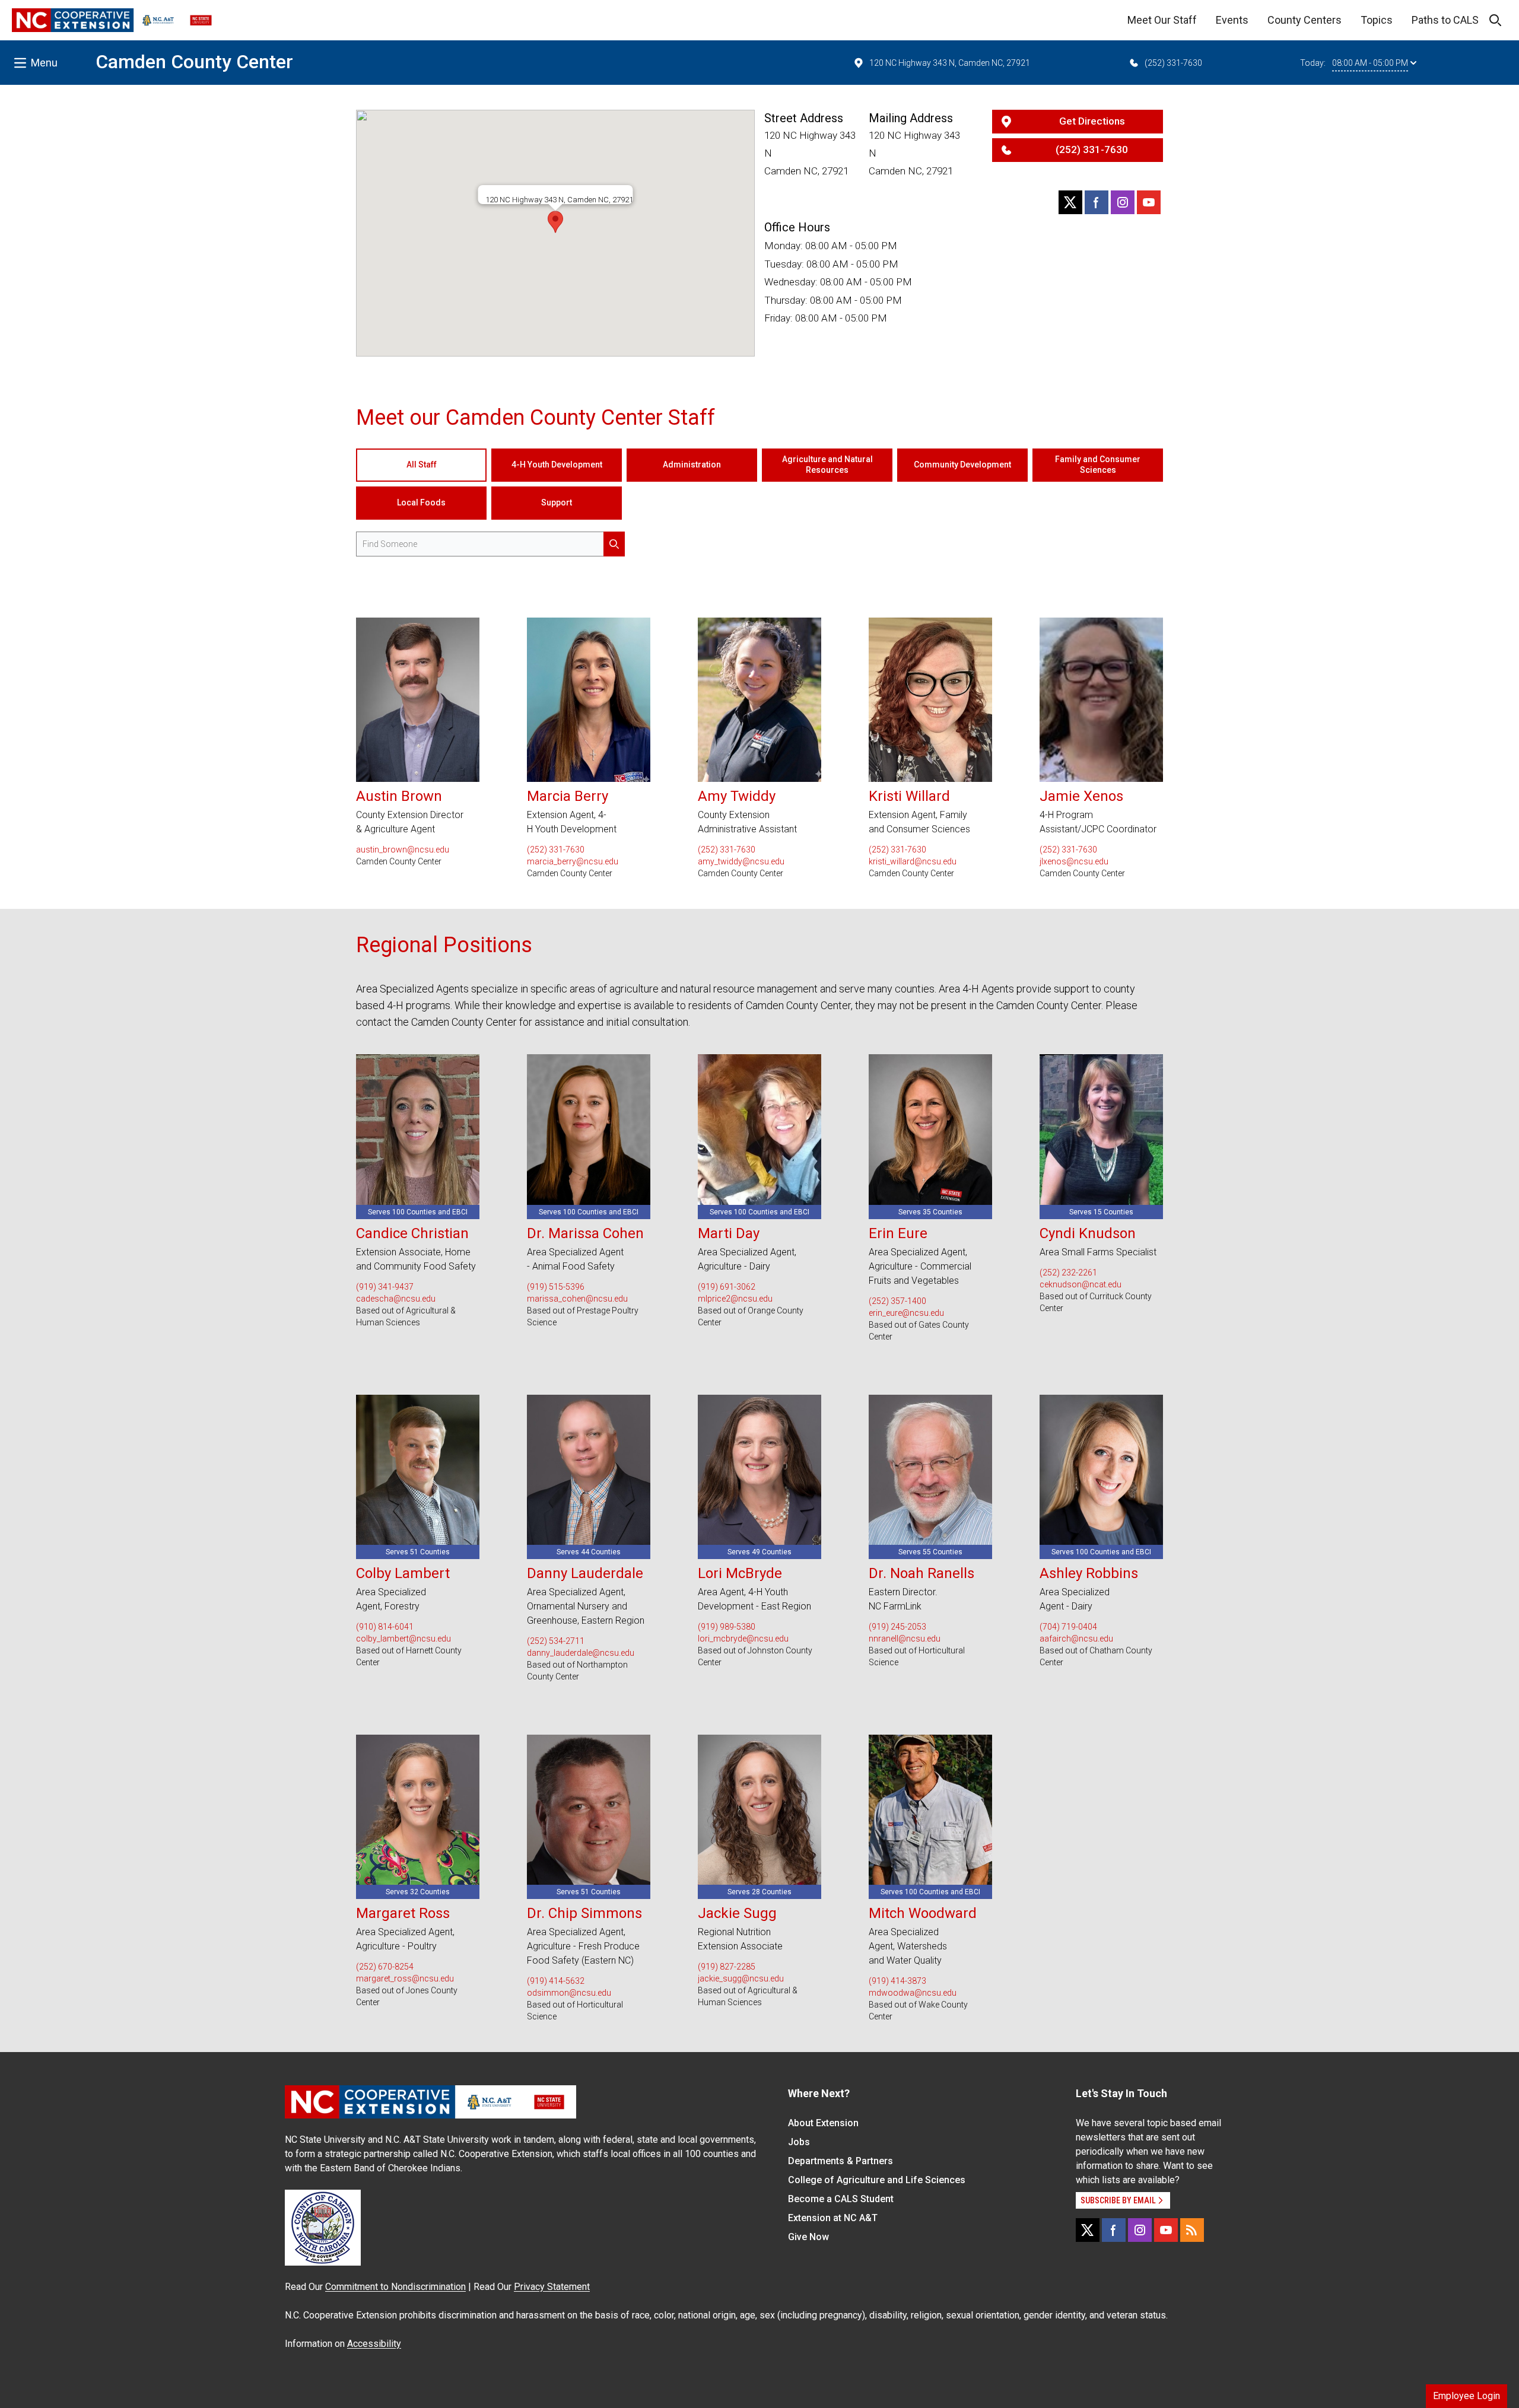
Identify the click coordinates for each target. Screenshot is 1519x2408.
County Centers (1305, 20)
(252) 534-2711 (556, 1641)
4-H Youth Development (557, 465)
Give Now (808, 2237)
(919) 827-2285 (727, 1967)
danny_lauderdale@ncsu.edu (581, 1653)
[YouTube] (1166, 2230)
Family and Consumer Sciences (1098, 465)
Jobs (799, 2142)
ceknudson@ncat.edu (1081, 1284)
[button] (555, 222)
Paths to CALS (1445, 20)
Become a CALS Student (841, 2199)
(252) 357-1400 (897, 1301)
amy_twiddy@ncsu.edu (741, 861)
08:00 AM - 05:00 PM (1370, 63)
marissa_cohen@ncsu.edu (577, 1299)
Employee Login (1466, 2396)
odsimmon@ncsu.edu (569, 1993)
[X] (1070, 202)
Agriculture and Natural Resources (827, 465)
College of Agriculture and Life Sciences (877, 2180)
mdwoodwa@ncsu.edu (913, 1993)
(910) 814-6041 (385, 1627)
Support (557, 502)
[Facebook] (1097, 202)
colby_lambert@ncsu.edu (403, 1639)
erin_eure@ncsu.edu (906, 1313)
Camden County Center (194, 62)
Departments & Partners (840, 2161)
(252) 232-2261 (1068, 1273)
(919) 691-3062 (727, 1287)
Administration (692, 465)
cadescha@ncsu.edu (396, 1299)
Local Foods (421, 502)
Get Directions (1092, 121)
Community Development (962, 465)
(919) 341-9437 (385, 1287)
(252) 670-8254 (385, 1967)
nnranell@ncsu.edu (905, 1639)
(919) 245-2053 (897, 1627)
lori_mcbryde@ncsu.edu (743, 1639)
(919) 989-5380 (727, 1627)
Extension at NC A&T (833, 2218)
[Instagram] (1123, 202)
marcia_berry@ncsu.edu (573, 861)
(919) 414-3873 (897, 1981)
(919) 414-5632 (556, 1981)
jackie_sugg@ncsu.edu (741, 1978)
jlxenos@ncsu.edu (1074, 861)
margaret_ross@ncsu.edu (405, 1978)
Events (1232, 20)
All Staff (422, 465)
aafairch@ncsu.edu (1076, 1639)
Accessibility (374, 2344)
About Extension (823, 2123)
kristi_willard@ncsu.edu (913, 861)
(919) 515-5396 (556, 1287)
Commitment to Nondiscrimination (395, 2287)
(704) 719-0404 (1068, 1627)
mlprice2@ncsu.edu (735, 1299)
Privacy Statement (552, 2287)
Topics (1377, 20)
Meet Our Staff (1162, 20)
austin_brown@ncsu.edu (403, 850)
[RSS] (1192, 2230)
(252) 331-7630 (1173, 63)
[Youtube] (1149, 202)
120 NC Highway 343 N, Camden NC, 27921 (950, 63)
